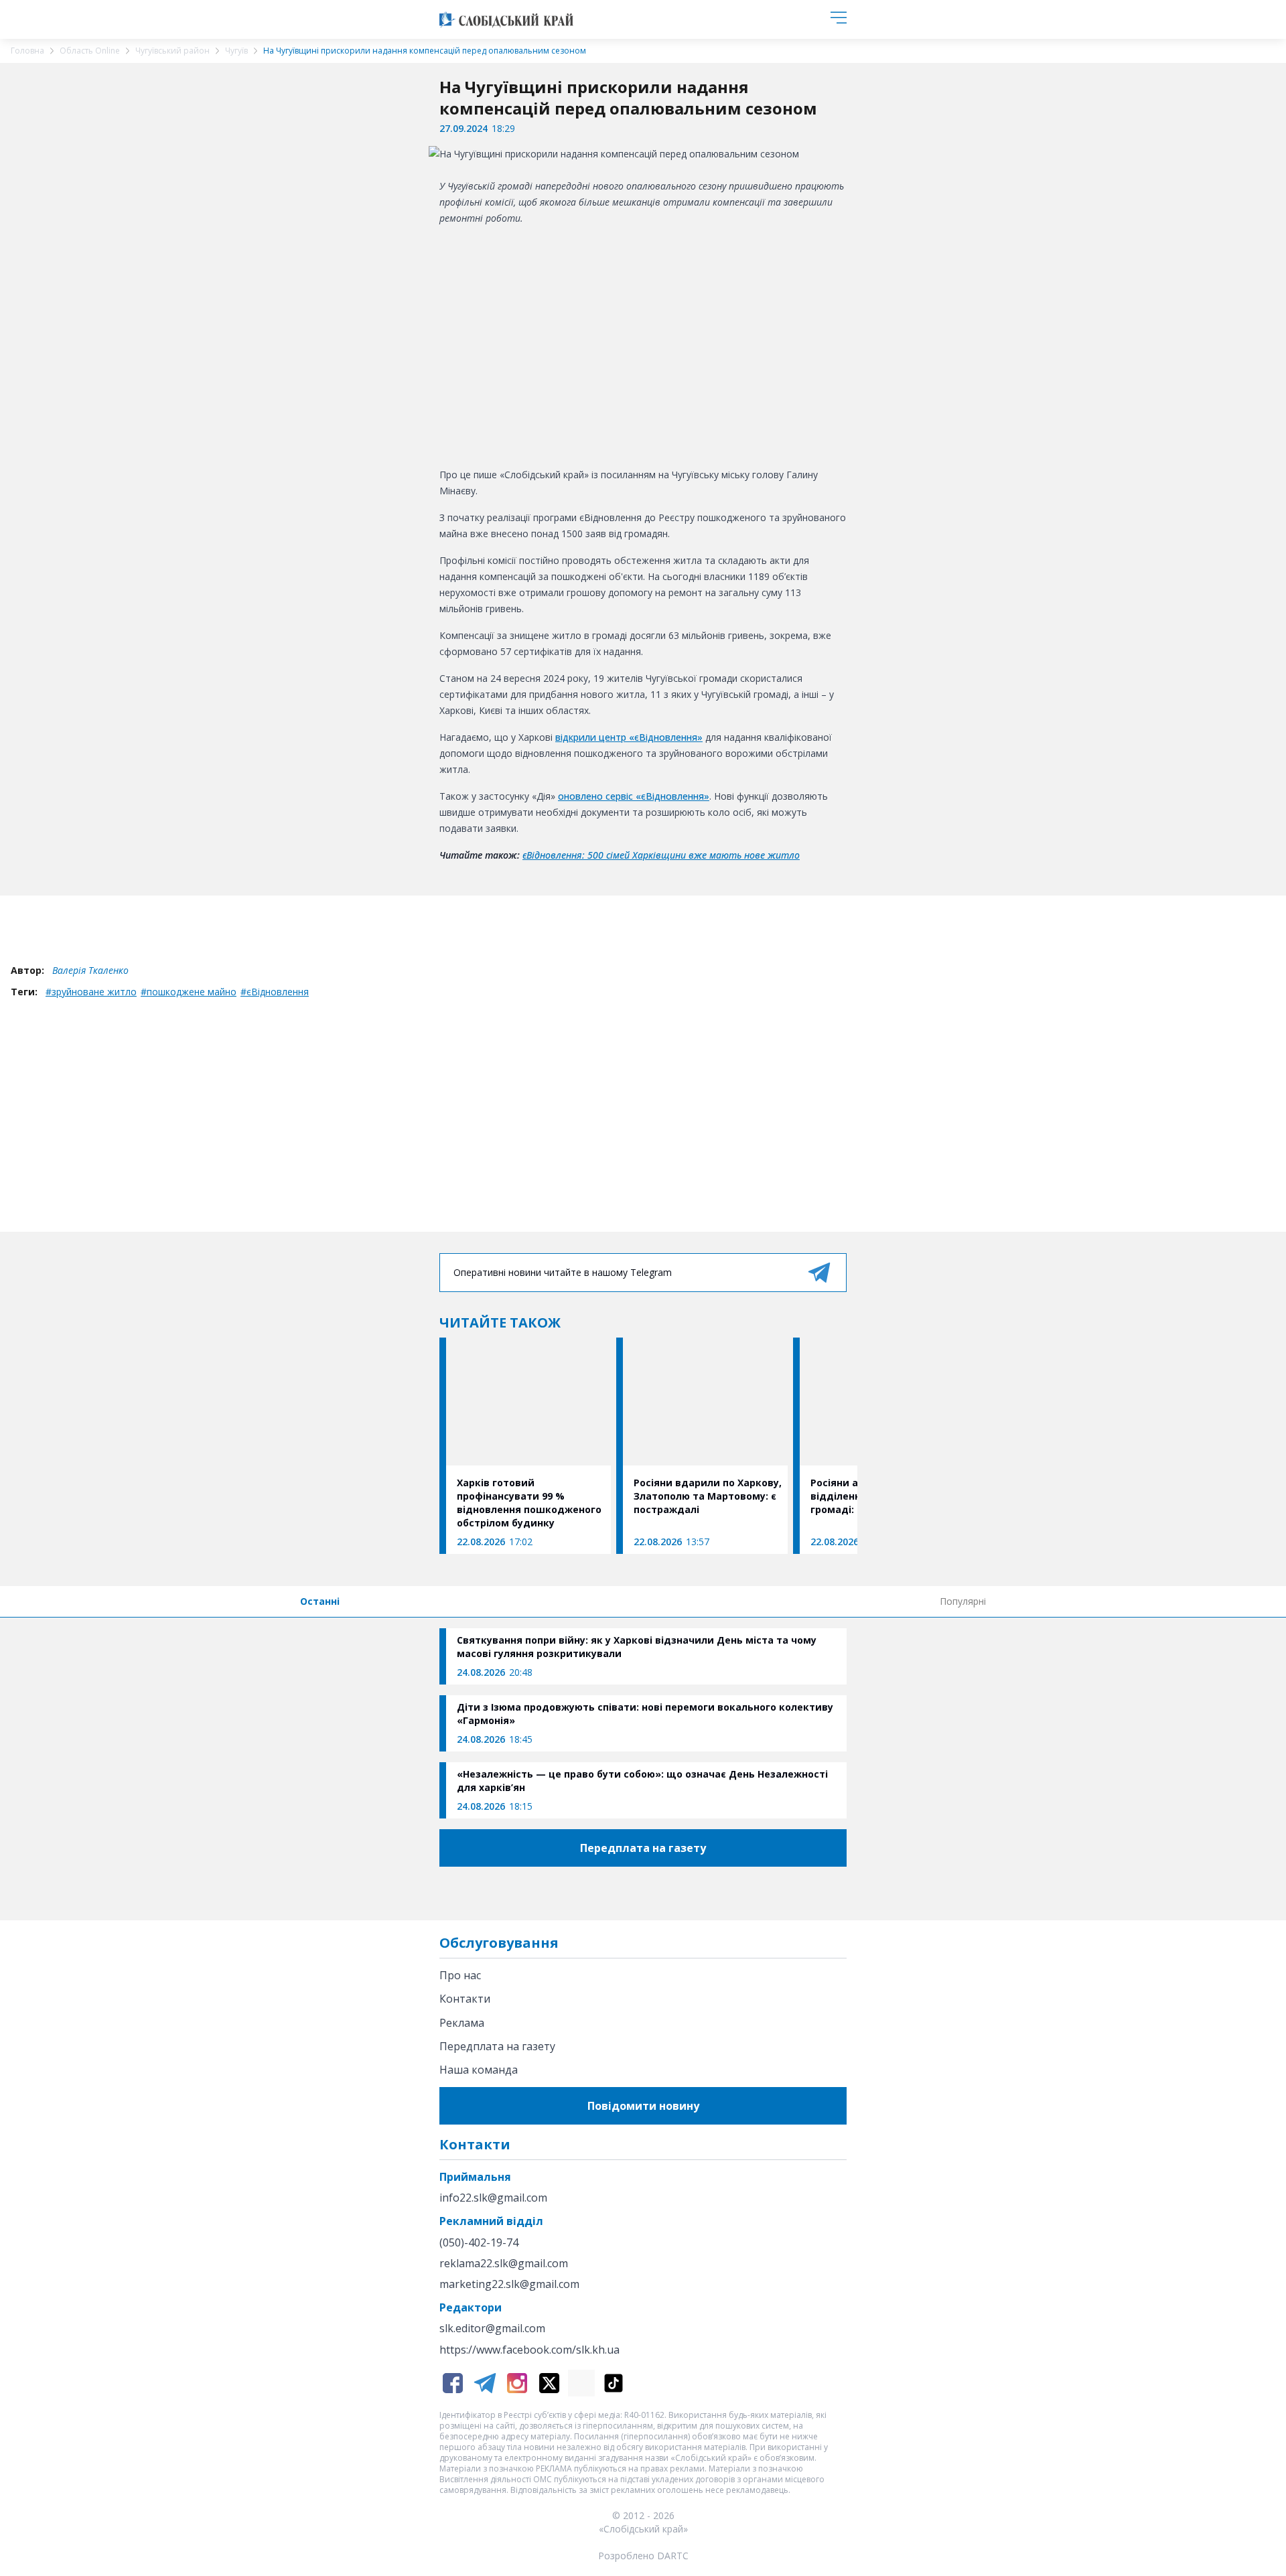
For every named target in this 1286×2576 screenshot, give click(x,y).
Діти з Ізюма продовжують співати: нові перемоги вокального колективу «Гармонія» (645, 1714)
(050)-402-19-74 (479, 2243)
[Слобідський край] (506, 19)
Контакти (465, 1999)
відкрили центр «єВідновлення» (629, 737)
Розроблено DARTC (643, 2556)
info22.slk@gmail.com (493, 2198)
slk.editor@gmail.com (492, 2329)
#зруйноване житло (91, 992)
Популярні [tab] (963, 1601)
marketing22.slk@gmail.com (509, 2284)
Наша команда (479, 2070)
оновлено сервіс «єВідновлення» (634, 796)
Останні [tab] (320, 1601)
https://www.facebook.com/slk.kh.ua (529, 2350)
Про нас (460, 1975)
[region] (643, 344)
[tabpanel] (643, 1723)
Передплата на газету (497, 2046)
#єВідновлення (275, 992)
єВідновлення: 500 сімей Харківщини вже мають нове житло (661, 855)
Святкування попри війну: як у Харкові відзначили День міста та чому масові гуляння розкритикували (637, 1647)
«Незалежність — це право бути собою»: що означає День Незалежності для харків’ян (642, 1781)
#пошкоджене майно (189, 992)
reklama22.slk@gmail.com (504, 2264)
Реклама (462, 2023)
